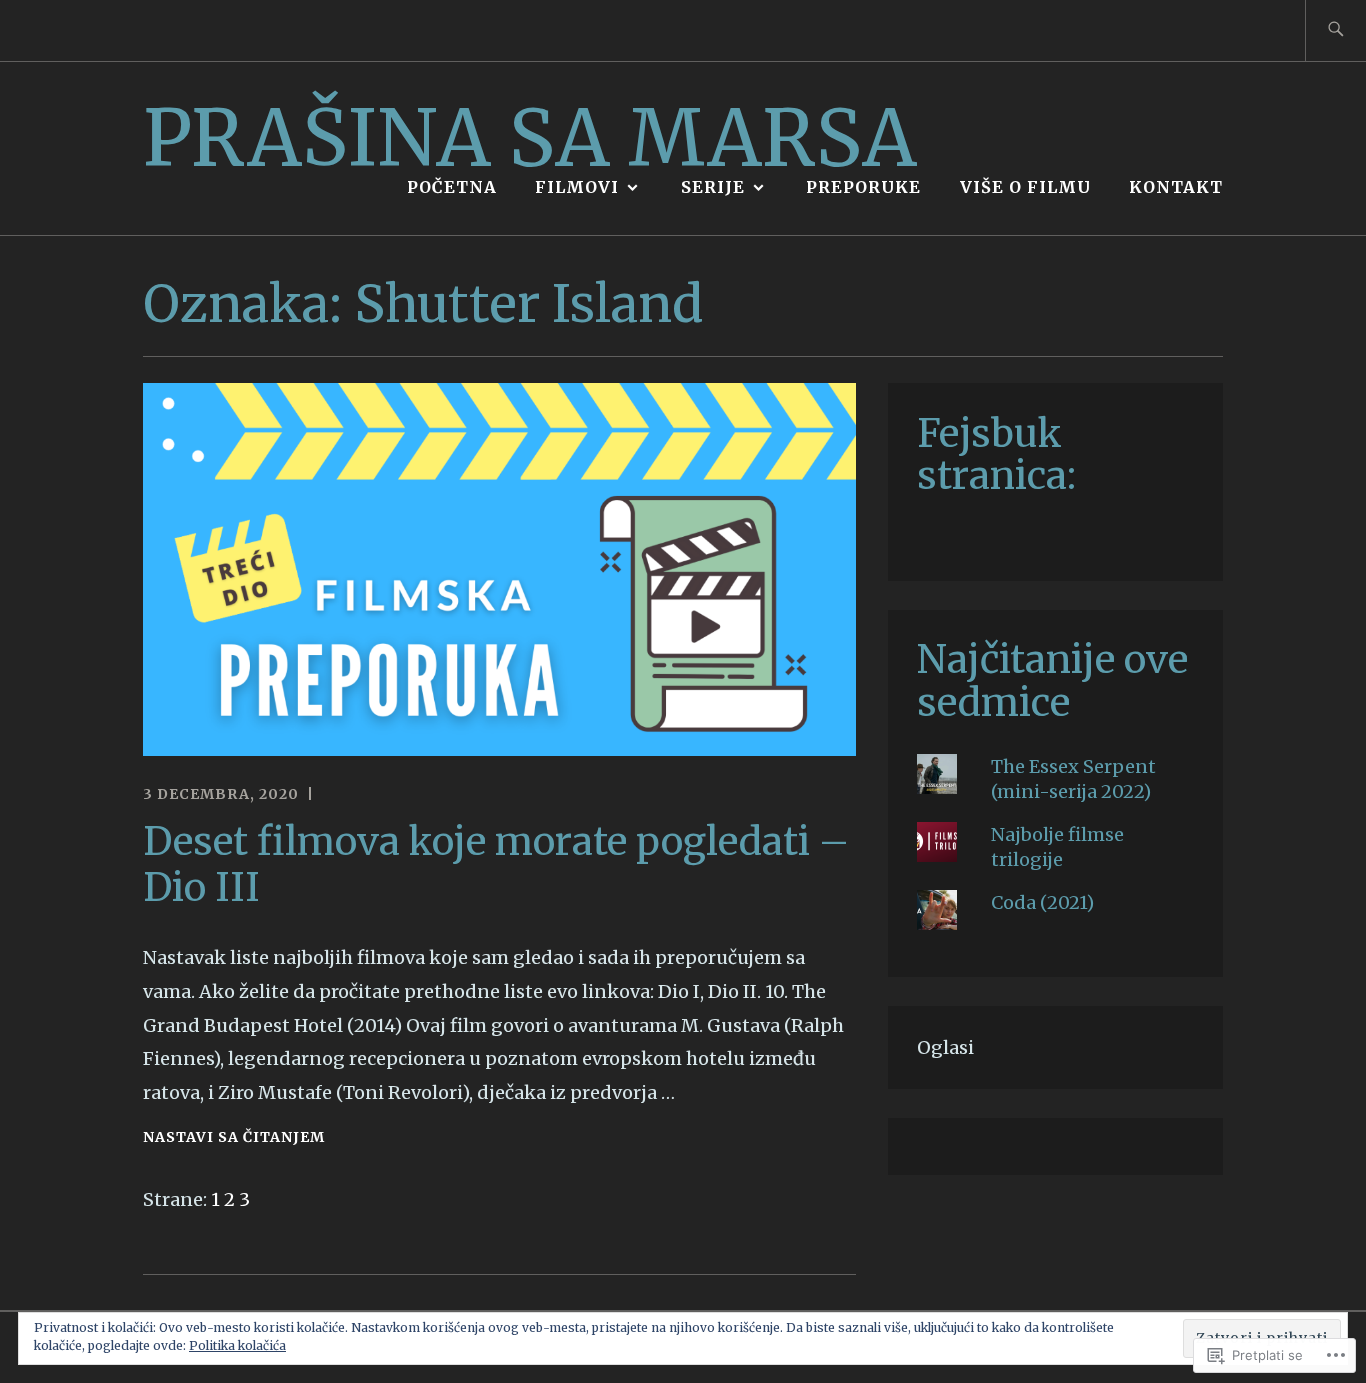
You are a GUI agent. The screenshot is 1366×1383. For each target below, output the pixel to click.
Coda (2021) (1042, 902)
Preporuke (863, 187)
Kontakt (1176, 187)
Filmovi (577, 187)
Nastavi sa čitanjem (234, 1138)
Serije (713, 187)
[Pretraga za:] (1335, 30)
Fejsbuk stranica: (996, 454)
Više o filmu (1025, 187)
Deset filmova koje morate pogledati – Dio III (496, 864)
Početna (452, 187)
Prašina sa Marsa (530, 137)
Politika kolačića (237, 1345)
